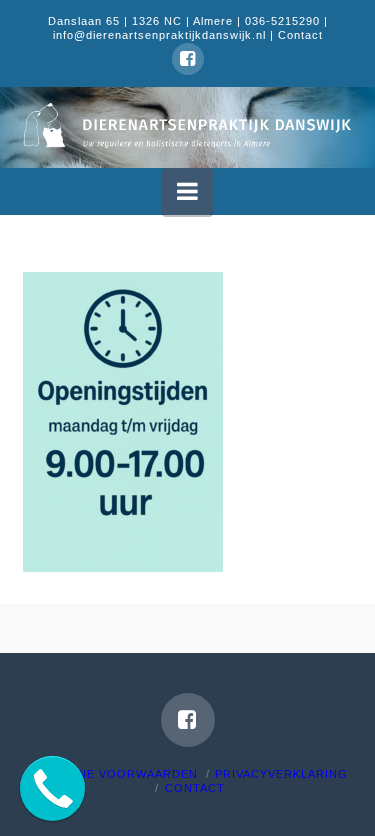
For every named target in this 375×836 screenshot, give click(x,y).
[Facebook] (188, 59)
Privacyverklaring (281, 774)
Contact (300, 35)
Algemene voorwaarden (112, 774)
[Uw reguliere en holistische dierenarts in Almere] (188, 125)
